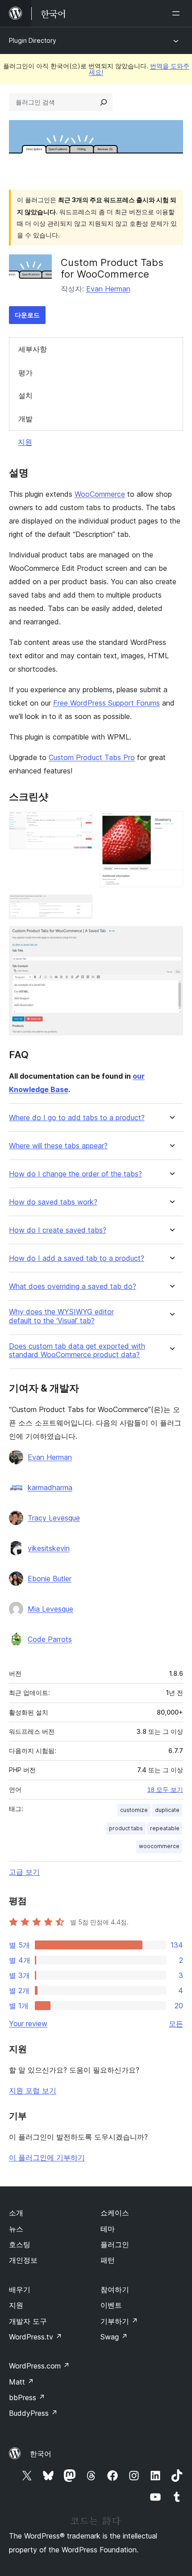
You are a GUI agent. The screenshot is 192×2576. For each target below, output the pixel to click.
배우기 (20, 2289)
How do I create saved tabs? (58, 1230)
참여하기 (115, 2289)
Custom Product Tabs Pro (92, 757)
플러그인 (115, 2244)
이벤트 (111, 2305)
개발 (25, 419)
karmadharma (50, 1487)
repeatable (165, 1828)
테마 (108, 2229)
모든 (176, 2023)
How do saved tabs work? (53, 1202)
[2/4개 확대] (171, 823)
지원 (25, 442)
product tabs (126, 1828)
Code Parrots (50, 1639)
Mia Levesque (50, 1609)
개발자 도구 (28, 2321)
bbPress (27, 2397)
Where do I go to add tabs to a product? (77, 1118)
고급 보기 (24, 1872)
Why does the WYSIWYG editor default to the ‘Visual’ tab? (61, 1316)
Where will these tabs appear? (58, 1146)
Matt (21, 2382)
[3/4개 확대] (80, 906)
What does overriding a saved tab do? (73, 1286)
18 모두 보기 (165, 1790)
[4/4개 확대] (171, 938)
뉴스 (16, 2229)
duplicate (167, 1810)
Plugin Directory (33, 40)
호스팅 (20, 2244)
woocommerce (159, 1846)
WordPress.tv (35, 2337)
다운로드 (27, 315)
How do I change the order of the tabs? (75, 1174)
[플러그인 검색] (104, 102)
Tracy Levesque (54, 1518)
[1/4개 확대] (80, 823)
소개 (16, 2213)
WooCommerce (100, 494)
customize (134, 1810)
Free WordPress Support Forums (106, 703)
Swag (114, 2337)
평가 (25, 373)
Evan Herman (108, 289)
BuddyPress (33, 2413)
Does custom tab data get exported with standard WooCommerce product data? (77, 1350)
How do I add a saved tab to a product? (77, 1258)
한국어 (41, 2454)
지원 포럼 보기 (33, 2090)
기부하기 (119, 2321)
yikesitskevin (49, 1548)
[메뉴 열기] (178, 13)
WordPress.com (39, 2366)
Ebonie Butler (50, 1579)
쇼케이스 (115, 2213)
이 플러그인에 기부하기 (47, 2157)
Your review (28, 2023)
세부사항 (33, 349)
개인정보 (23, 2260)
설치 (25, 395)
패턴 (108, 2260)
